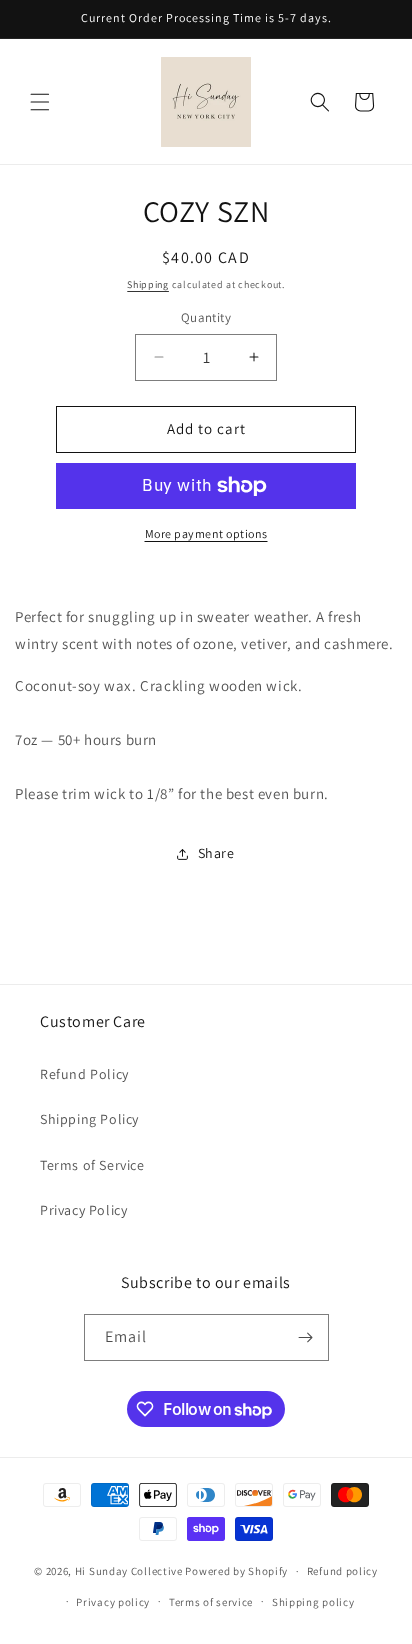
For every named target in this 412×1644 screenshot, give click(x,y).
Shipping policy (313, 1602)
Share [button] (216, 853)
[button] (40, 102)
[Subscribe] (306, 1337)
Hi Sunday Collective (129, 1571)
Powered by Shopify (236, 1571)
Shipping (148, 284)
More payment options (206, 533)
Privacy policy (113, 1602)
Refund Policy (84, 1074)
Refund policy (342, 1571)
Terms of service (211, 1602)
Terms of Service (92, 1165)
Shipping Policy (89, 1119)
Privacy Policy (83, 1210)
